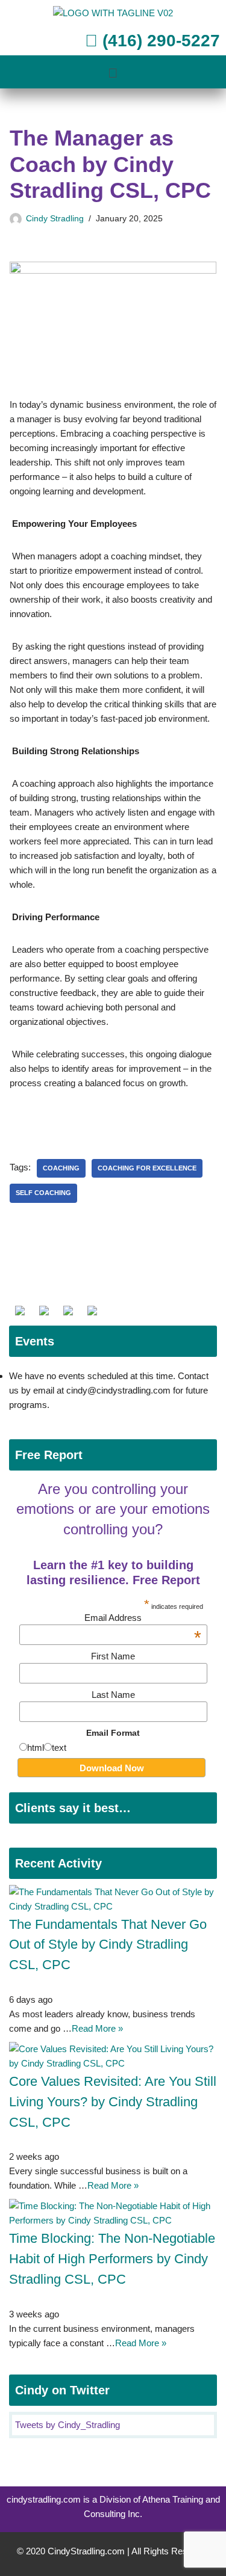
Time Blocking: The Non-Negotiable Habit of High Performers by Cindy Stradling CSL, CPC (112, 2259)
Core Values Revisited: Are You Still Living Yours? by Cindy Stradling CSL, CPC (113, 2102)
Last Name (113, 1695)
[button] (113, 73)
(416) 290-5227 (159, 41)
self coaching (43, 1193)
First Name (113, 1656)
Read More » (97, 2028)
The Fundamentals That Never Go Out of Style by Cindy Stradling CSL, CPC (108, 1945)
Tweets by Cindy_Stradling (67, 2425)
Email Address (143, 1618)
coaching (61, 1168)
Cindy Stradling (55, 219)
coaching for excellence (147, 1168)
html (36, 1748)
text (59, 1748)
